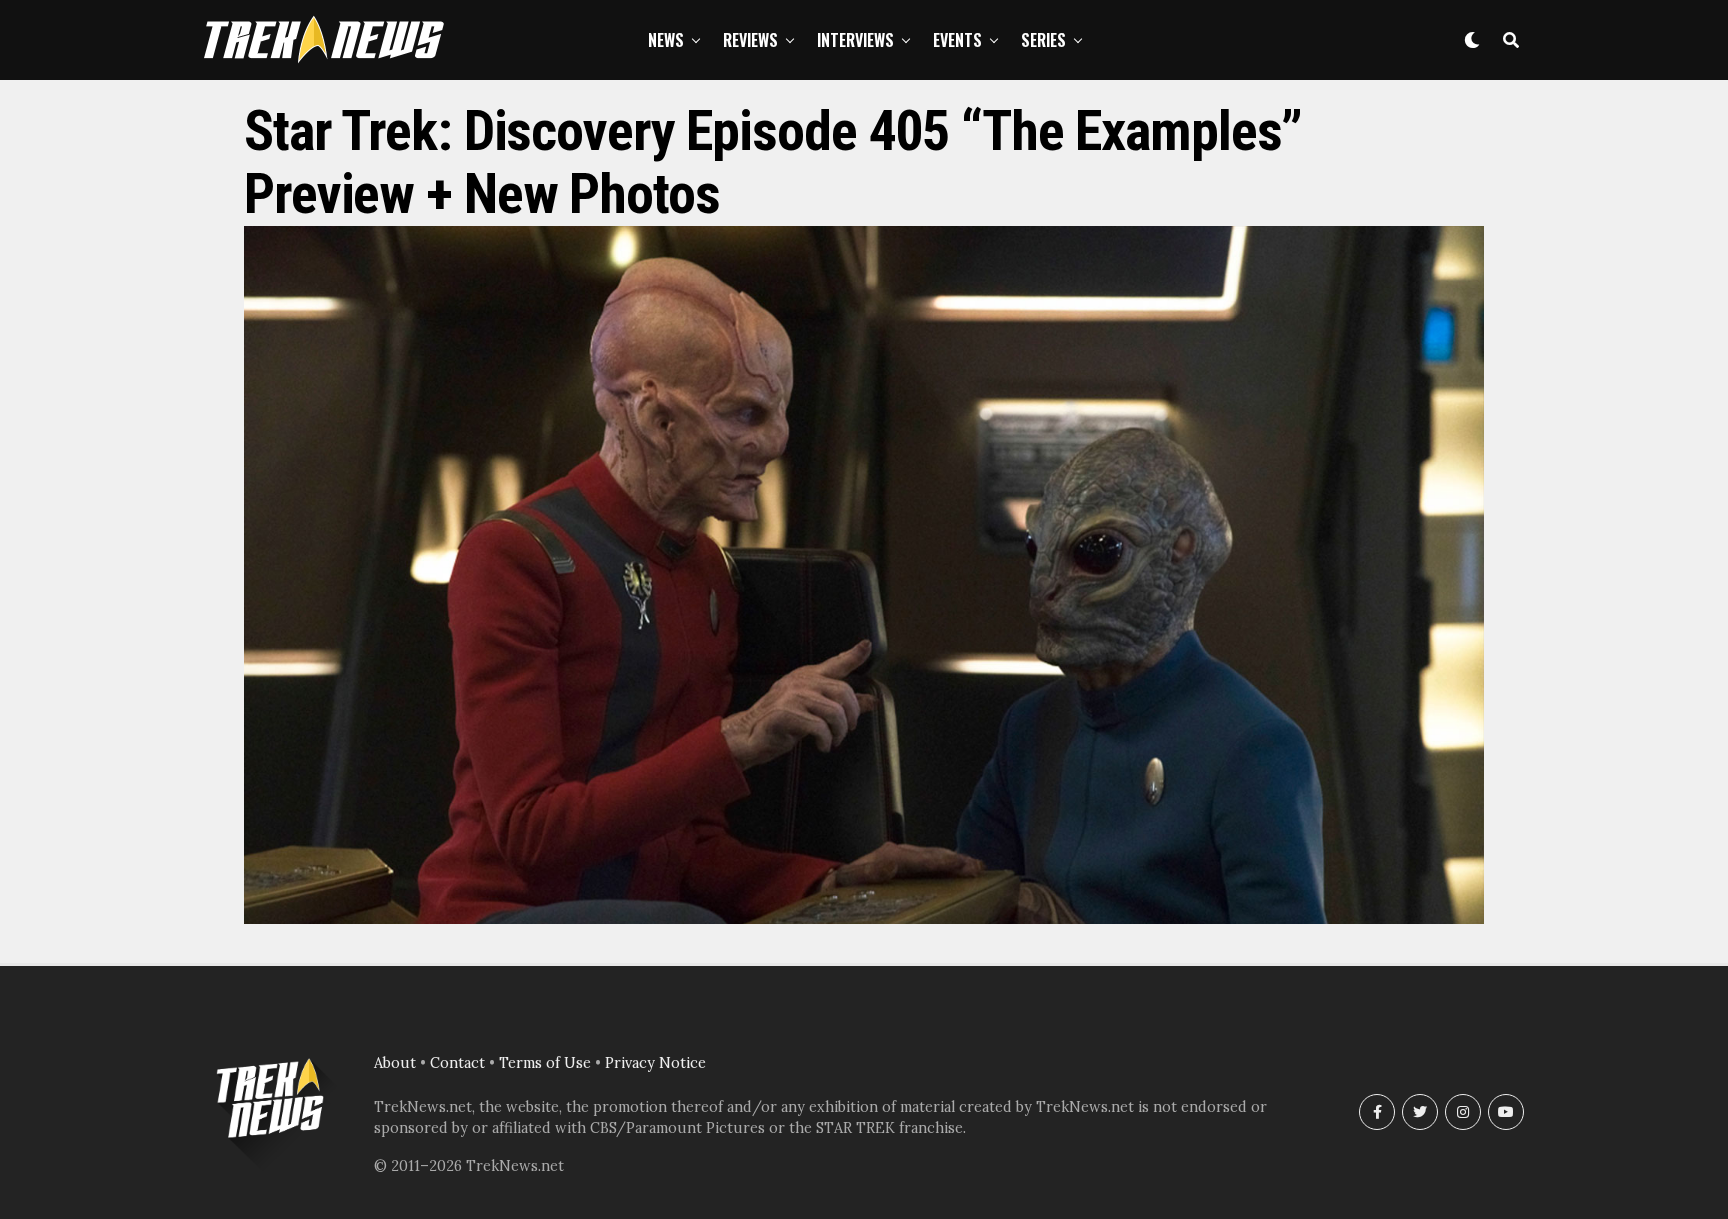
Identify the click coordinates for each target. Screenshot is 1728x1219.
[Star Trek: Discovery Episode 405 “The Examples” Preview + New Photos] (864, 918)
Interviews (855, 40)
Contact (457, 1063)
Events (957, 40)
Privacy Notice (655, 1063)
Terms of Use (545, 1063)
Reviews (750, 40)
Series (1043, 40)
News (666, 40)
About (395, 1063)
